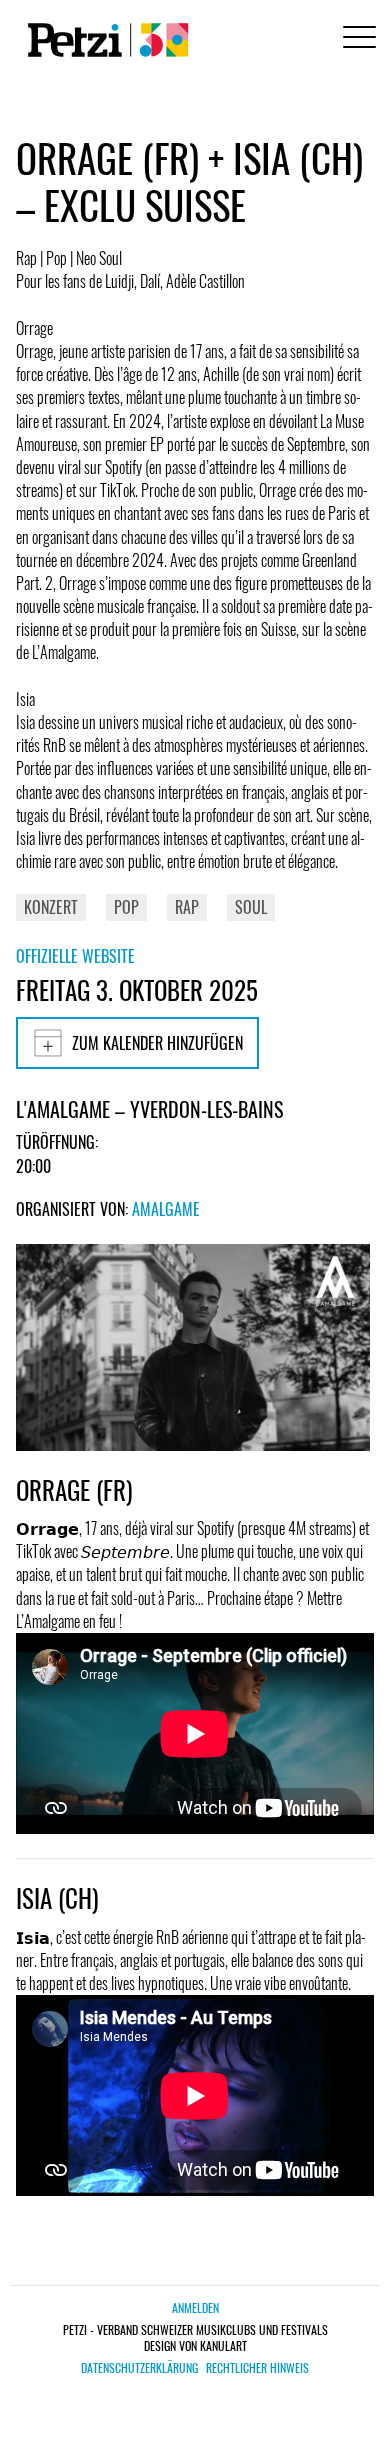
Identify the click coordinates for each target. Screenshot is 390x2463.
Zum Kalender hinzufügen (157, 1043)
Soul (251, 907)
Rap (187, 907)
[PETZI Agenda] (104, 40)
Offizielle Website (75, 956)
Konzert (51, 907)
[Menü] (356, 39)
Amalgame (166, 1209)
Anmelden (195, 2307)
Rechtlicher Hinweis (257, 2368)
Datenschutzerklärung (139, 2368)
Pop (126, 907)
